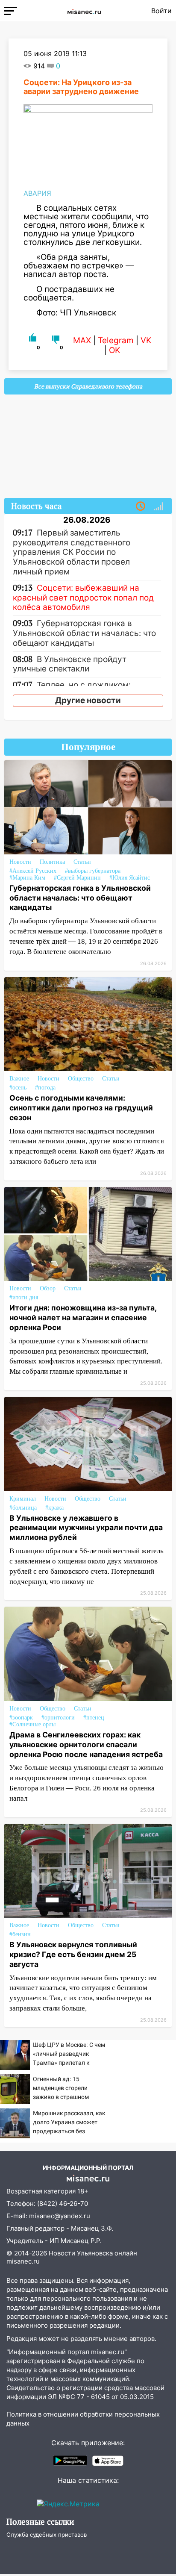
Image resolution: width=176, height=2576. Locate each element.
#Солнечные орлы (32, 1724)
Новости (20, 862)
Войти (161, 11)
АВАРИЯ (37, 193)
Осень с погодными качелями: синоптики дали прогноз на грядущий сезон (81, 1108)
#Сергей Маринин (77, 878)
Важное (19, 1079)
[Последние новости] (141, 506)
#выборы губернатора (93, 871)
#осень (18, 1088)
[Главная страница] (84, 11)
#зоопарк (21, 1718)
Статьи (82, 862)
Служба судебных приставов (47, 2535)
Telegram (116, 340)
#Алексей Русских (33, 871)
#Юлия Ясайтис (130, 878)
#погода (45, 1088)
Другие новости (88, 700)
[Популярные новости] (158, 506)
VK (146, 340)
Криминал (23, 1499)
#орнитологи (58, 1718)
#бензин (20, 1934)
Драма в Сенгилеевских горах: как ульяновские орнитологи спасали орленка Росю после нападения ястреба (86, 1744)
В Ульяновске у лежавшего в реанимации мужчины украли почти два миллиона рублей (86, 1528)
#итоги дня (24, 1297)
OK (114, 350)
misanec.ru (23, 2261)
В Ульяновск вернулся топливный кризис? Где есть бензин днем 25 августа (73, 1954)
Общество (81, 1079)
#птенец (94, 1718)
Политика (52, 862)
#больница (23, 1508)
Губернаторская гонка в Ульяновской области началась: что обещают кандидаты (80, 898)
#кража (54, 1508)
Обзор (48, 1288)
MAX (82, 340)
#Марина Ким (27, 878)
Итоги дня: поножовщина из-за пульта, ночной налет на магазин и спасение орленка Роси (83, 1317)
